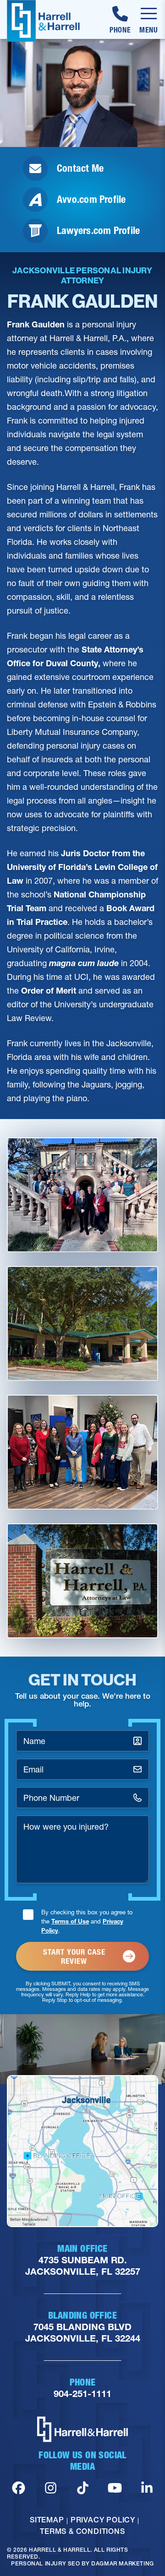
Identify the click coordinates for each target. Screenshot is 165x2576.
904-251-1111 (82, 2394)
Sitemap (47, 2520)
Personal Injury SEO (45, 2563)
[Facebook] (19, 2488)
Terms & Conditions (82, 2531)
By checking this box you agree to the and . (87, 1921)
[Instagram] (51, 2488)
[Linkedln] (147, 2488)
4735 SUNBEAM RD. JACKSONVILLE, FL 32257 (83, 2266)
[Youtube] (115, 2488)
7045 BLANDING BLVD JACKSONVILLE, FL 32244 (83, 2333)
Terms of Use (70, 1921)
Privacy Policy (103, 2520)
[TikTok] (83, 2488)
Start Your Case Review (74, 1956)
